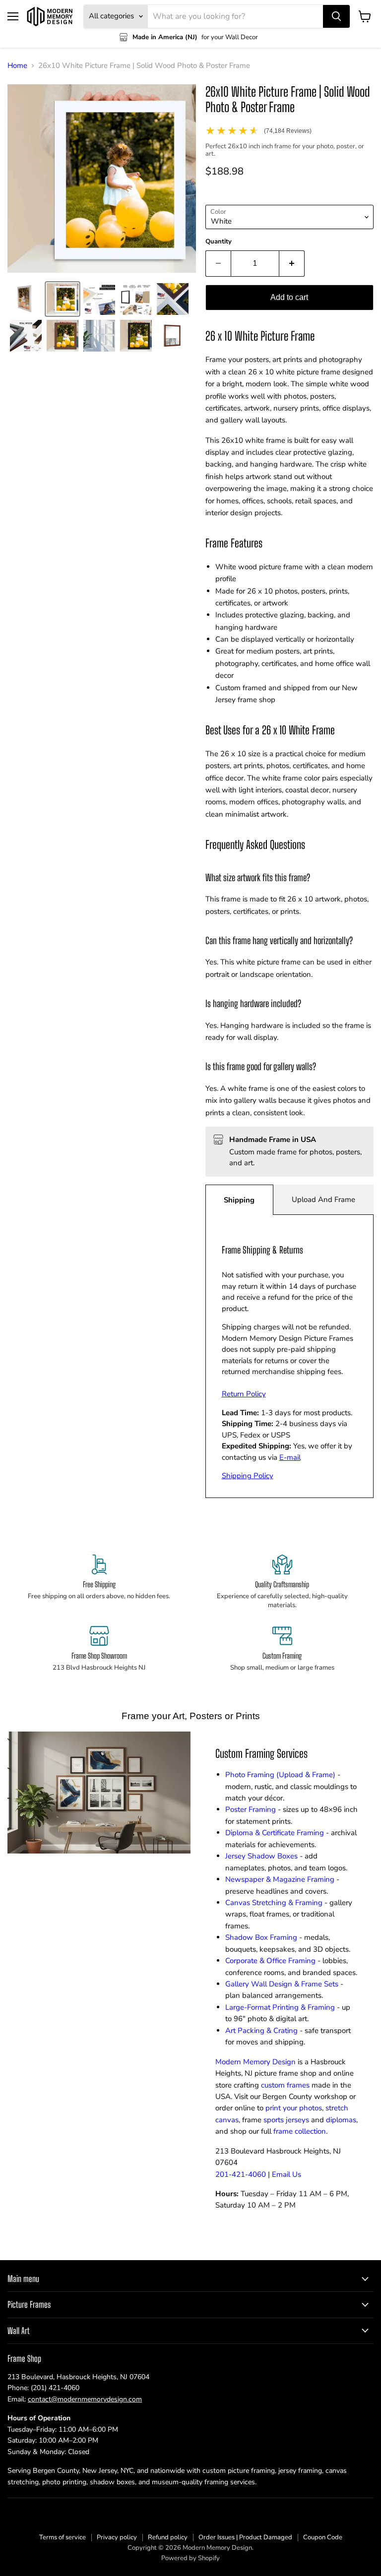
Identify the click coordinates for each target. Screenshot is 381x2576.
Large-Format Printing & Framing (280, 2007)
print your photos (294, 2108)
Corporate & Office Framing (270, 1961)
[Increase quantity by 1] (292, 263)
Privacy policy (117, 2537)
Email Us (286, 2174)
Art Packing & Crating (261, 2031)
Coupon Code (323, 2537)
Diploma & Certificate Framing (275, 1833)
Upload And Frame (323, 1199)
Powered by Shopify (190, 2558)
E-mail (290, 1457)
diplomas (341, 2120)
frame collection (300, 2131)
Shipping (239, 1200)
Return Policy (244, 1394)
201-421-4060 (241, 2174)
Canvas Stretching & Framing (274, 1903)
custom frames (285, 2085)
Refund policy (168, 2537)
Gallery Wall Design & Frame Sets (282, 1984)
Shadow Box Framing (261, 1937)
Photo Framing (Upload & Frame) (280, 1775)
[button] (26, 299)
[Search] (336, 16)
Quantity (219, 242)
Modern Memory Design (255, 2062)
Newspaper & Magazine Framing (280, 1879)
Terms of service (63, 2537)
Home (17, 66)
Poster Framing (251, 1809)
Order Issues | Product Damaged (245, 2537)
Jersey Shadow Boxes (261, 1856)
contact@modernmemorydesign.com (85, 2399)
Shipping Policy (248, 1476)
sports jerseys (286, 2120)
